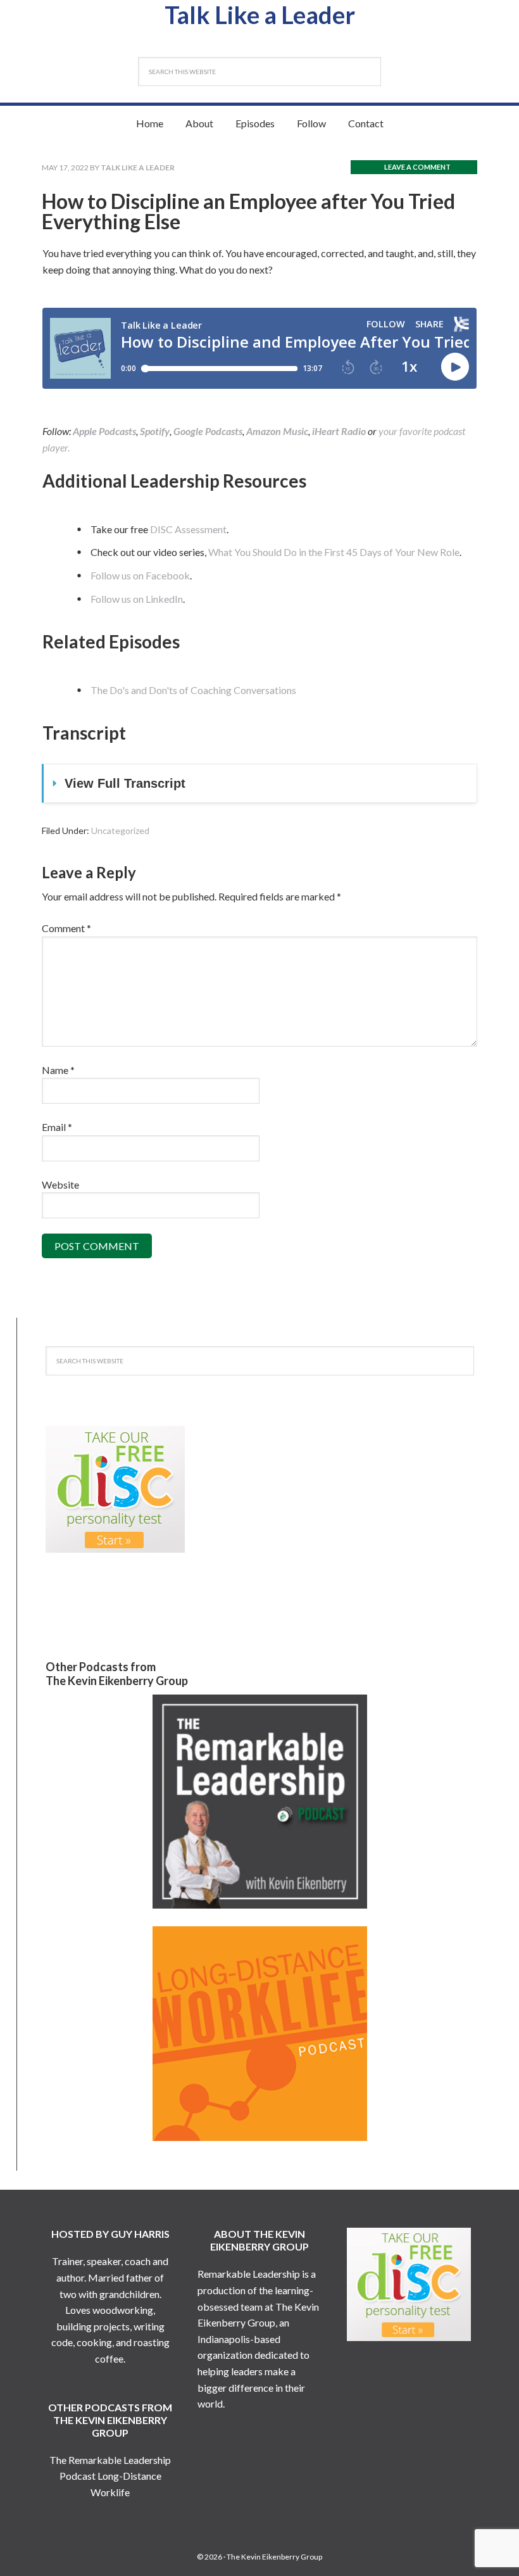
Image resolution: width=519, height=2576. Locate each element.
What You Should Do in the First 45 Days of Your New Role (334, 552)
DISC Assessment (188, 529)
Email (57, 1127)
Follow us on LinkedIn (137, 599)
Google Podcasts (208, 431)
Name (58, 1070)
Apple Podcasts (104, 431)
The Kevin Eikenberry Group (274, 2557)
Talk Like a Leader (260, 15)
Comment (66, 928)
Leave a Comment (417, 167)
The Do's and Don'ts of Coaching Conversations (193, 690)
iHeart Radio (339, 431)
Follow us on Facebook (140, 575)
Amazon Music (277, 431)
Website (60, 1184)
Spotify (155, 431)
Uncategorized (120, 830)
